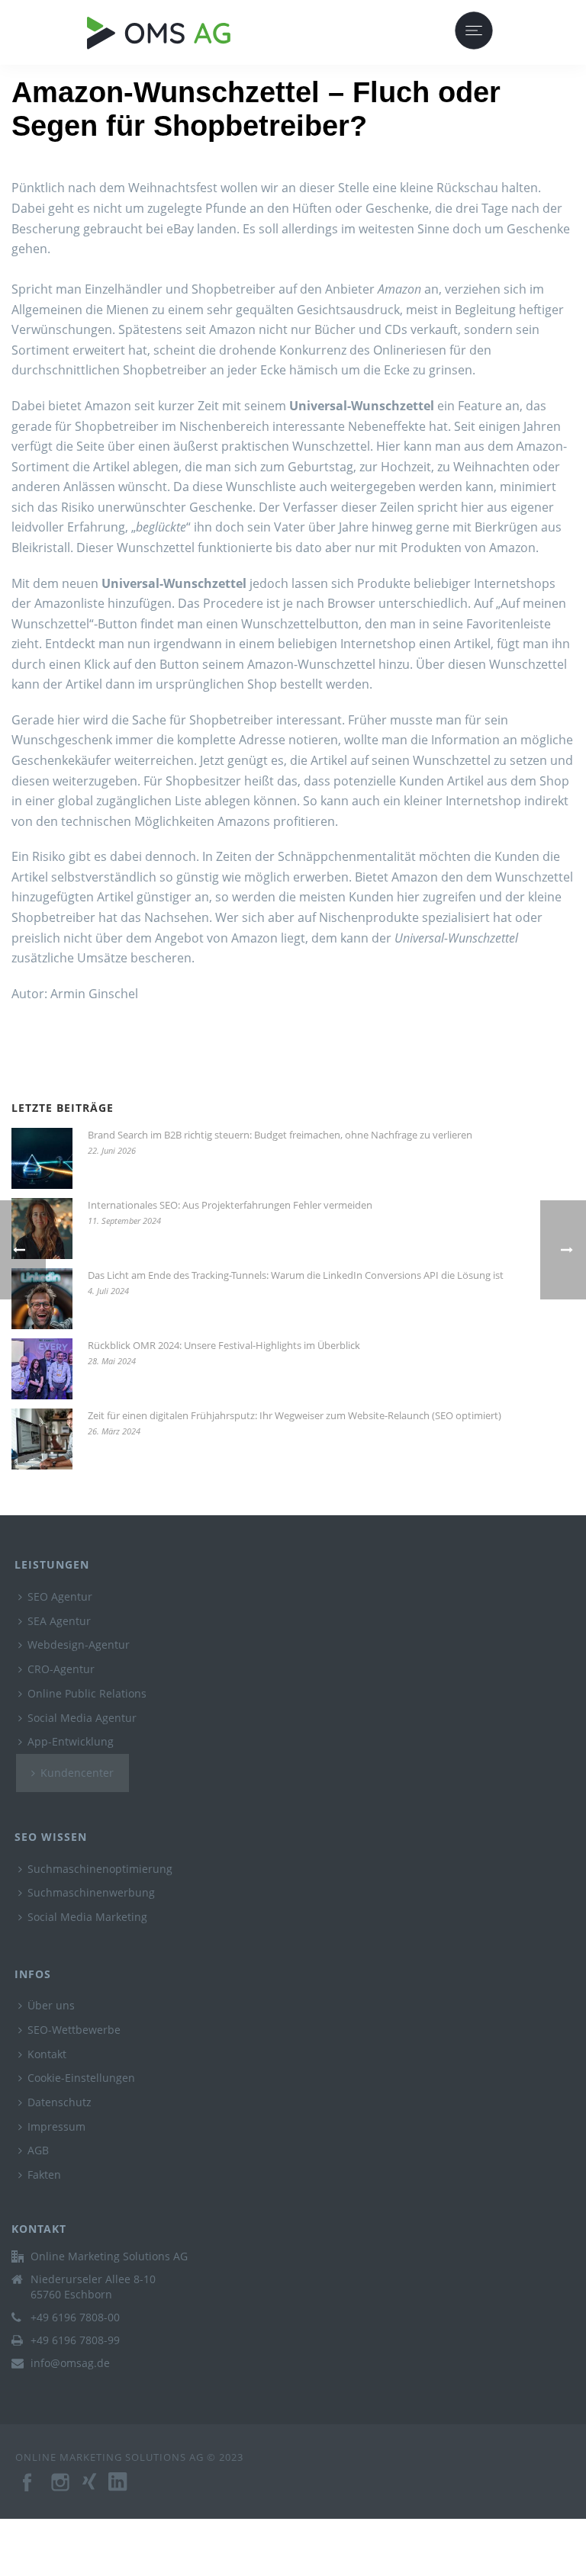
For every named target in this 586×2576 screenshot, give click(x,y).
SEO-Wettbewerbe (74, 2030)
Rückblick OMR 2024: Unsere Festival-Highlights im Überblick (224, 1345)
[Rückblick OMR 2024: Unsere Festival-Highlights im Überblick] (42, 1369)
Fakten (44, 2175)
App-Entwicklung (71, 1741)
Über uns (51, 2005)
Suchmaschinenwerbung (91, 1892)
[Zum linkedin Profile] (125, 2490)
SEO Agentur (60, 1596)
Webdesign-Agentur (79, 1645)
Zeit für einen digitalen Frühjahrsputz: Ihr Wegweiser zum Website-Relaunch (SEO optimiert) (295, 1415)
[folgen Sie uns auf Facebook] (28, 2490)
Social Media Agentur (82, 1718)
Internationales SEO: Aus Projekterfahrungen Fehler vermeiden (230, 1205)
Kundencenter (77, 1773)
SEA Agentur (59, 1621)
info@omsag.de (70, 2363)
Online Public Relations (87, 1693)
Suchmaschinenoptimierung (100, 1869)
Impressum (56, 2126)
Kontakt (47, 2054)
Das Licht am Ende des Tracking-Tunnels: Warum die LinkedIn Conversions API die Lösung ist (296, 1275)
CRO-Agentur (61, 1669)
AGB (38, 2150)
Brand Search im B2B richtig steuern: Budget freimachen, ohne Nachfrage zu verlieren (280, 1135)
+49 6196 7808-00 (75, 2317)
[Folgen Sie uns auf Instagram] (62, 2490)
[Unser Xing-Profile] (95, 2490)
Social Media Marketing (87, 1917)
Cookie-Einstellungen (81, 2078)
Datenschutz (60, 2102)
